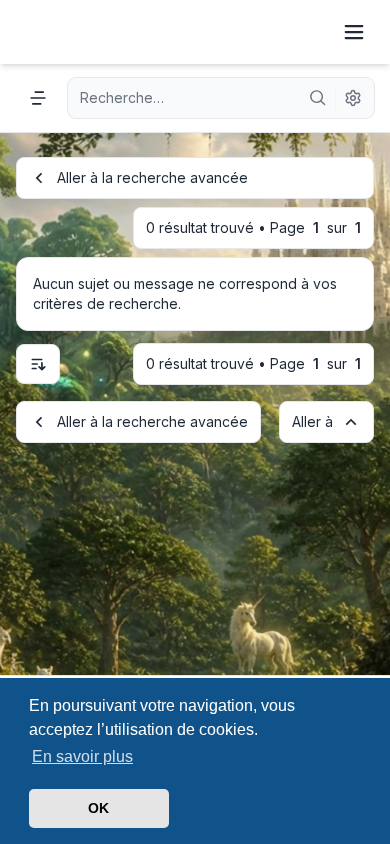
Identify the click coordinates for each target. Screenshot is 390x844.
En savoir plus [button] (82, 756)
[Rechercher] (318, 98)
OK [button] (98, 808)
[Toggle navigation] (354, 32)
